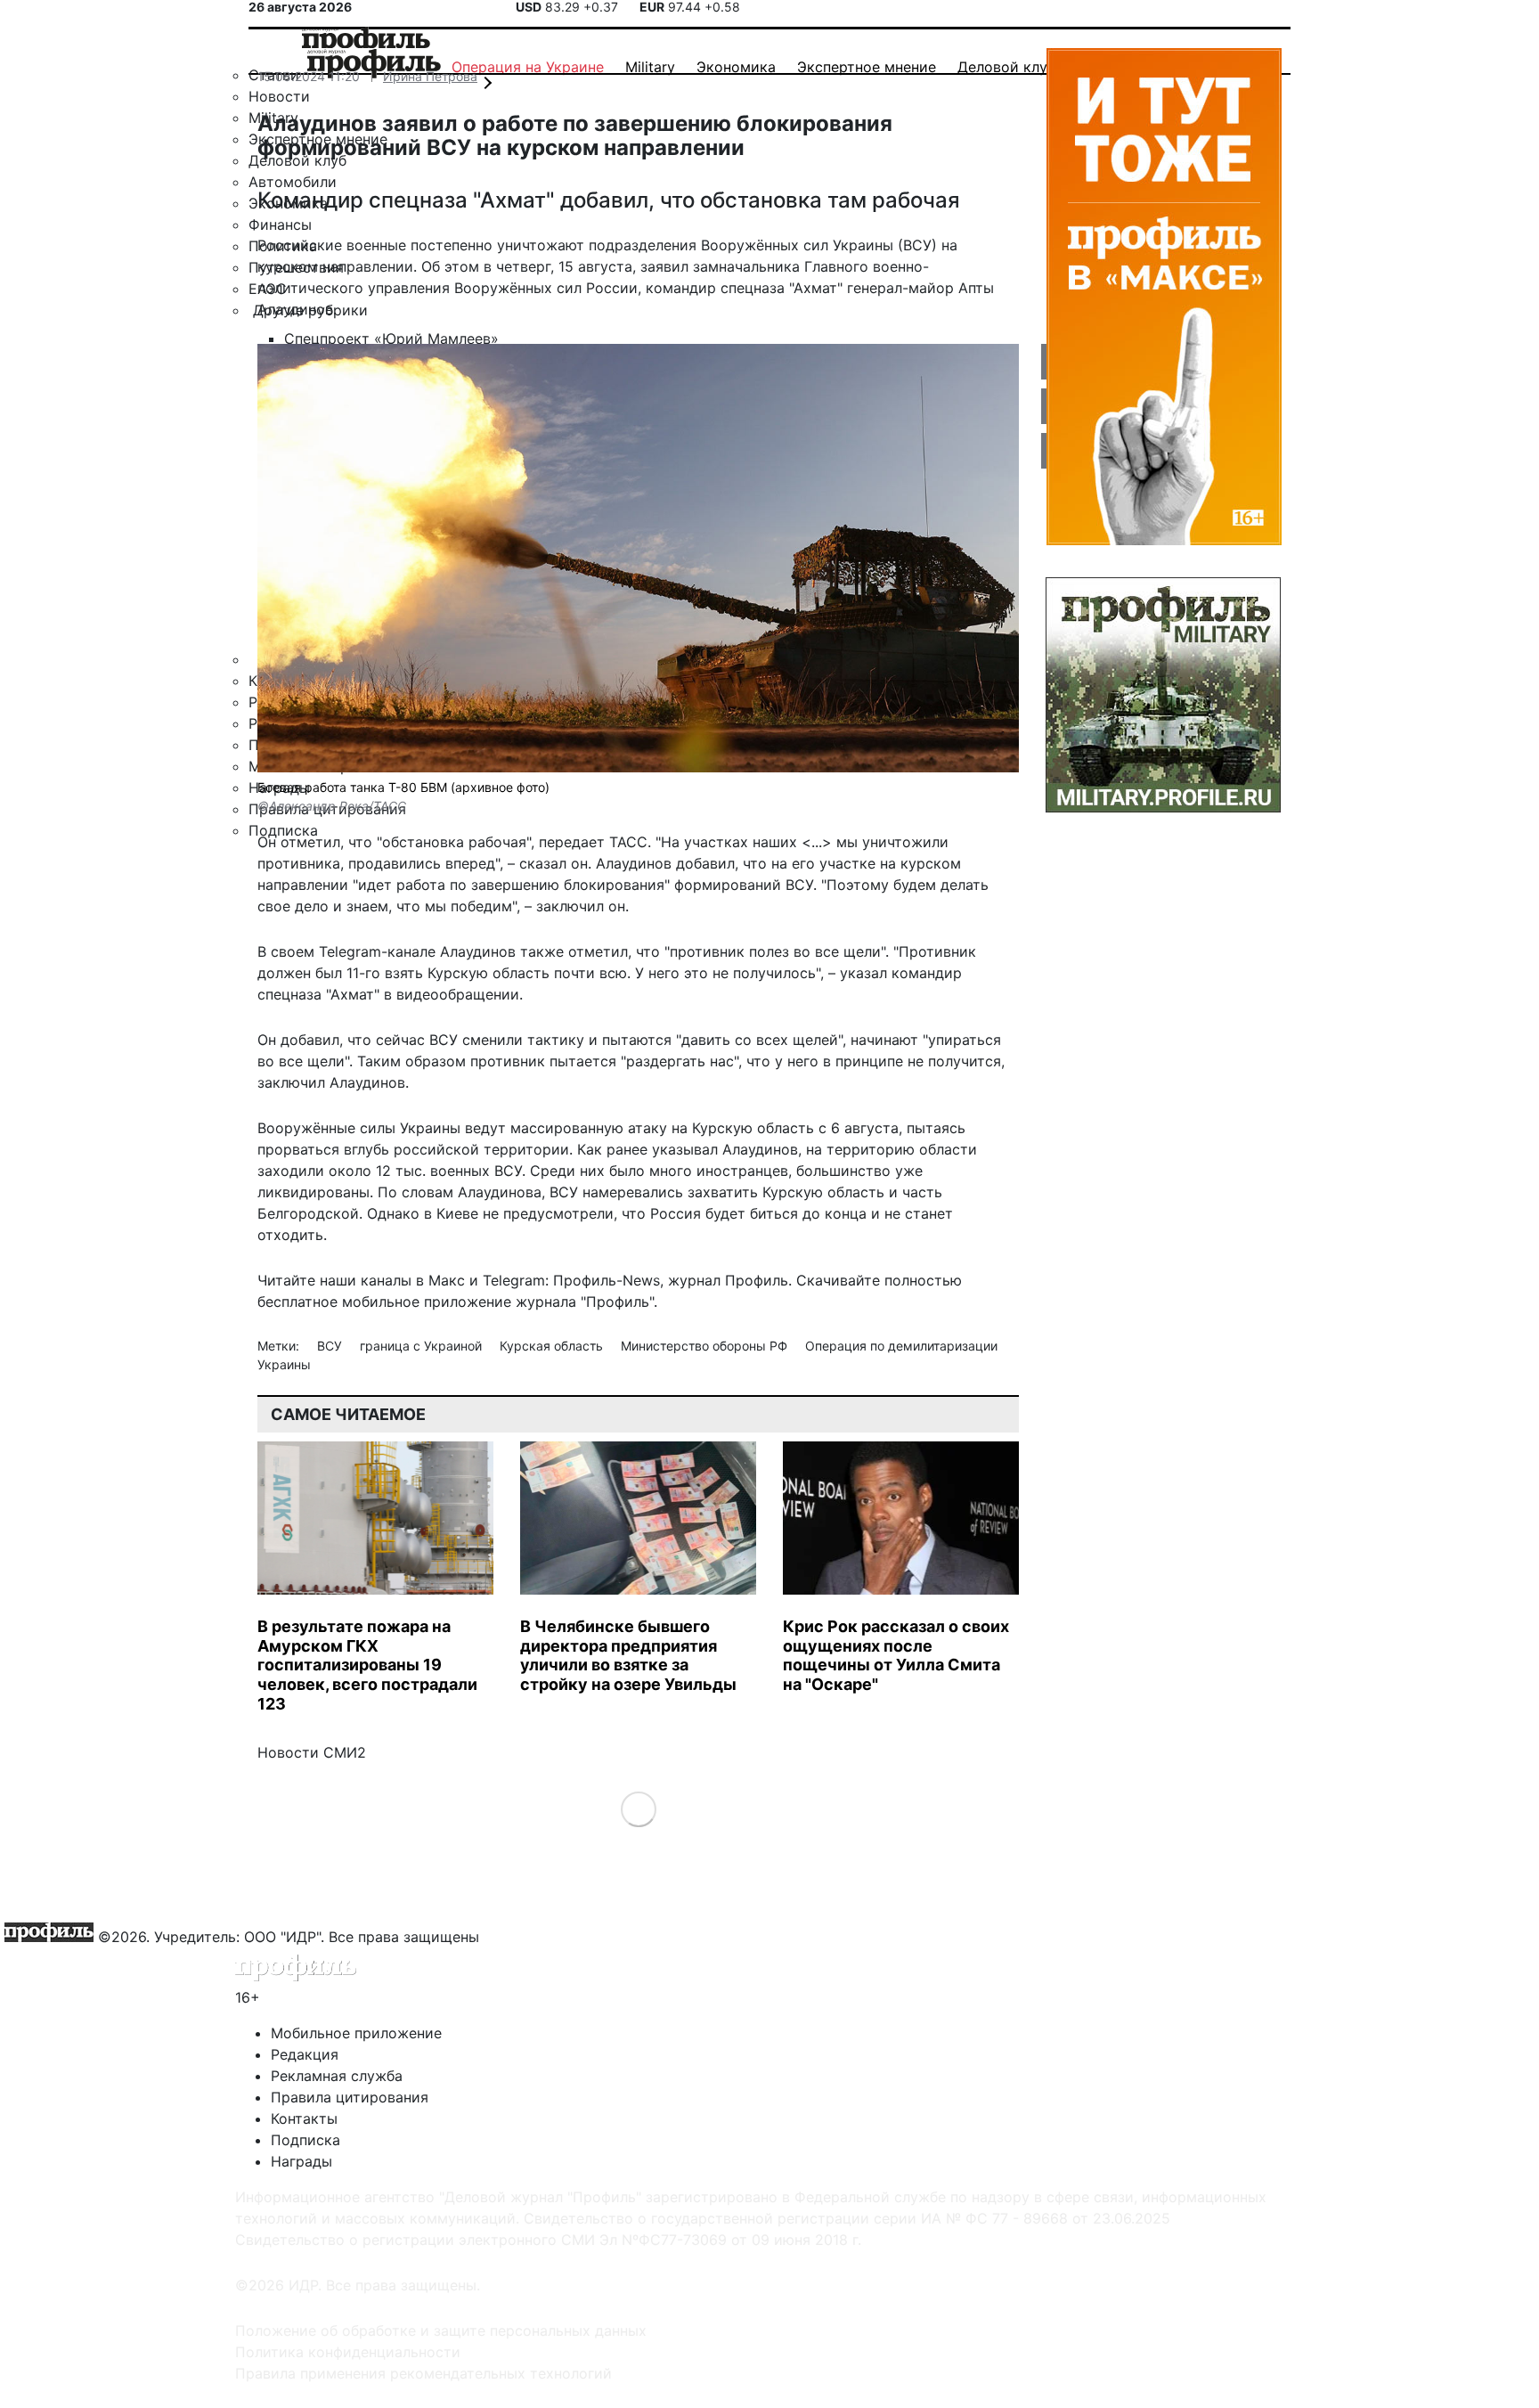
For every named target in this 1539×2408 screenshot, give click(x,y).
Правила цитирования (350, 2097)
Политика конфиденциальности (348, 2352)
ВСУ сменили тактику (507, 1040)
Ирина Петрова (430, 76)
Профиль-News (607, 1280)
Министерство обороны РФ (706, 1346)
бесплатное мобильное (338, 1302)
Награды (301, 2161)
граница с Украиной (423, 1346)
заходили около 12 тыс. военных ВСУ (390, 1171)
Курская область (553, 1346)
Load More (638, 1809)
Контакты (304, 2118)
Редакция (305, 2054)
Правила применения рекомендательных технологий (423, 2373)
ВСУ (331, 1346)
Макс (447, 1280)
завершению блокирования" (570, 885)
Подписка (305, 2140)
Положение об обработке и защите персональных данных (441, 2330)
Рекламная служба (337, 2076)
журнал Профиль (728, 1280)
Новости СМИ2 (312, 1752)
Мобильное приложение (356, 2033)
